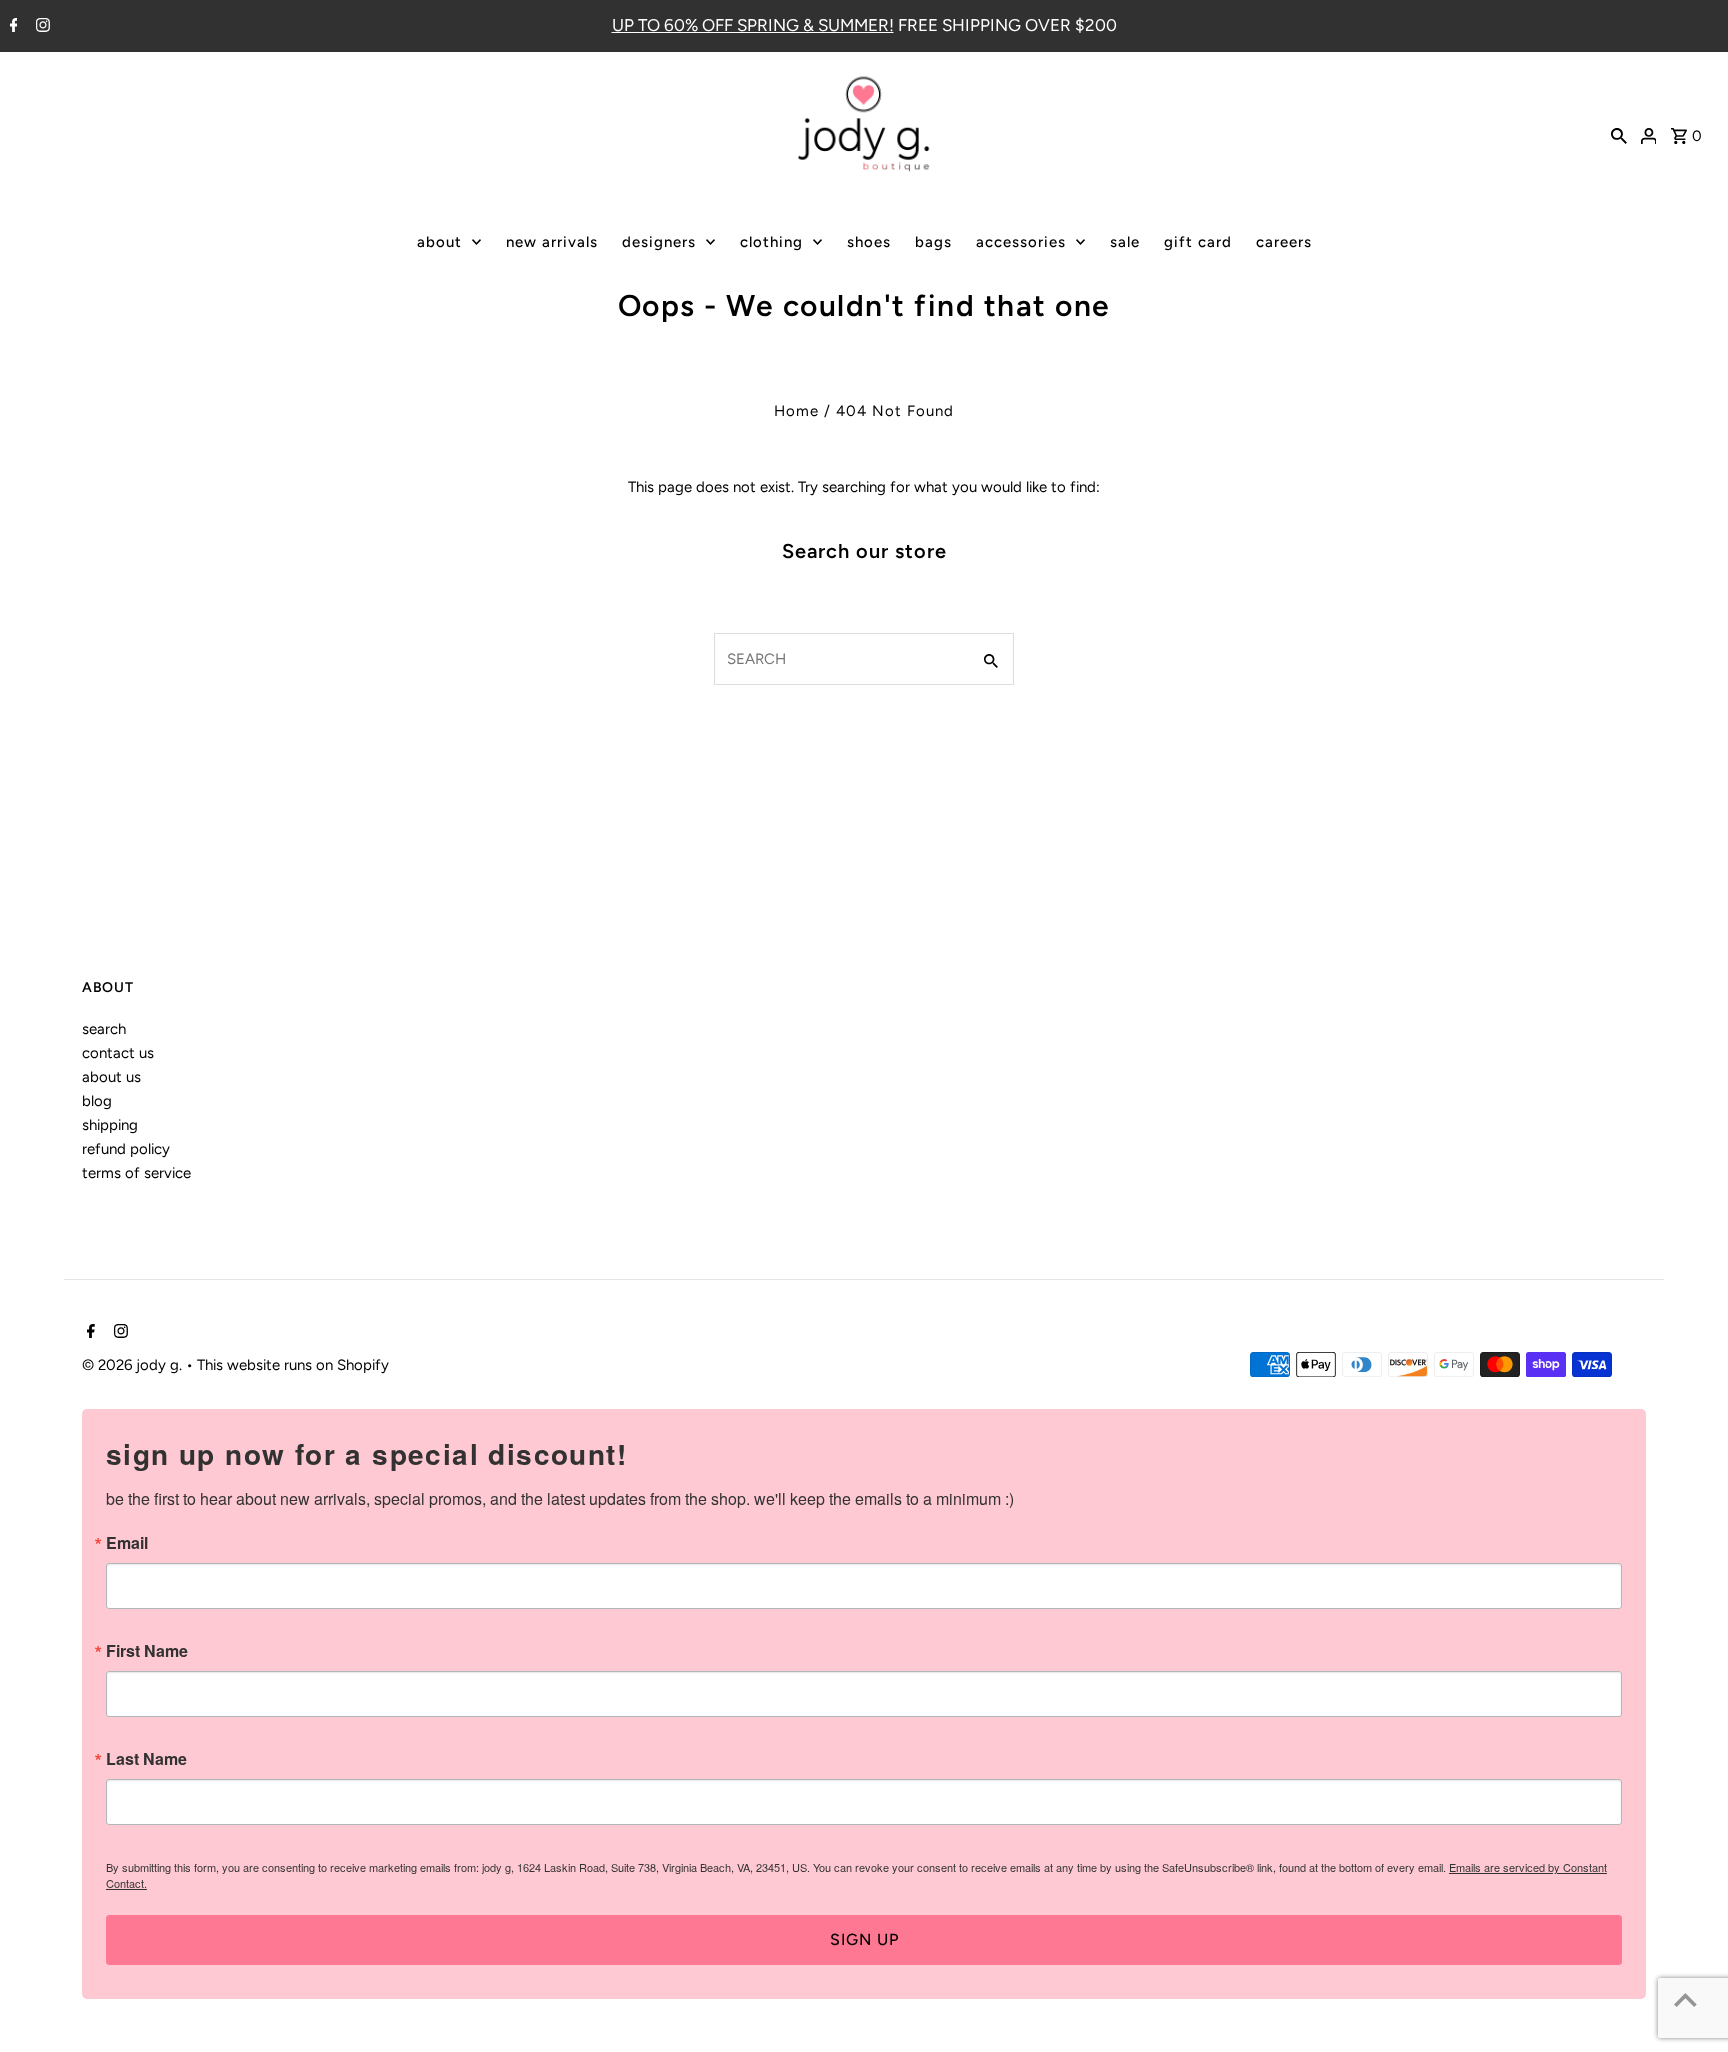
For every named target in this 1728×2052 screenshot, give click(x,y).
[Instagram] (40, 27)
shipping (110, 1125)
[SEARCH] (1619, 134)
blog (97, 1101)
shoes (869, 242)
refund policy (126, 1149)
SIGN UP (864, 1939)
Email (127, 1543)
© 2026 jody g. (134, 1365)
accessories (1021, 242)
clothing (771, 242)
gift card (1198, 242)
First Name (147, 1651)
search (104, 1029)
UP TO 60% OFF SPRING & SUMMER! (753, 25)
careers (1284, 242)
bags (933, 242)
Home (796, 411)
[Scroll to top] (1685, 1999)
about (439, 242)
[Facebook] (11, 27)
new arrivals (552, 242)
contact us (118, 1053)
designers (659, 242)
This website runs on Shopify (293, 1365)
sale (1125, 242)
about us (111, 1077)
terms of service (136, 1173)
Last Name (146, 1759)
